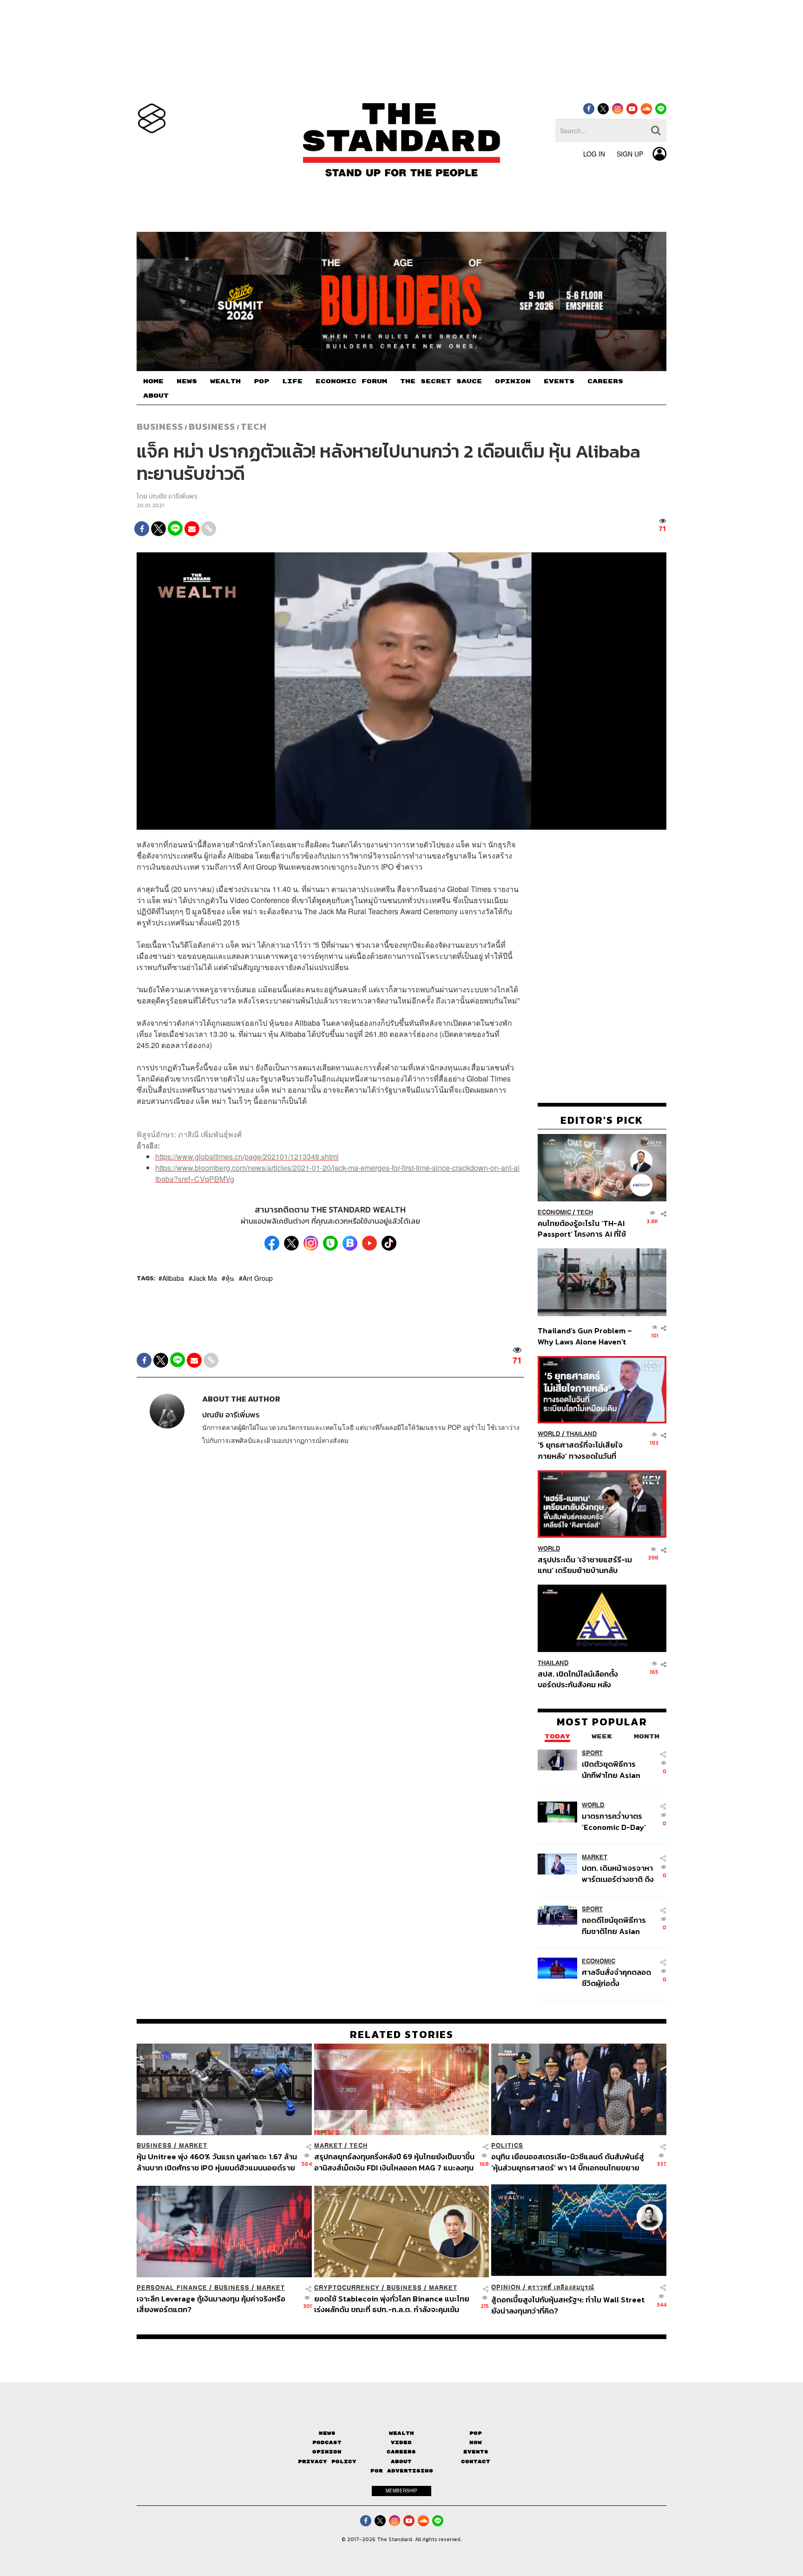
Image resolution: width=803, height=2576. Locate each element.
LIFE (292, 381)
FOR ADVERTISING (402, 2471)
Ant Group (258, 1278)
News (327, 2433)
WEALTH (225, 381)
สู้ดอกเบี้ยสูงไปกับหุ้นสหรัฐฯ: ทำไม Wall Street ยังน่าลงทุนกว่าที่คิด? (568, 2305)
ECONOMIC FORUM (351, 381)
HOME (153, 381)
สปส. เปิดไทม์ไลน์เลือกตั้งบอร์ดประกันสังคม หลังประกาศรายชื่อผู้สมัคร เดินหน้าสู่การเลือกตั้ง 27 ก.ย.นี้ (581, 1679)
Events (476, 2452)
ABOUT (156, 396)
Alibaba (173, 1278)
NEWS (187, 381)
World (549, 1434)
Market (595, 1857)
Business (160, 426)
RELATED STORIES (402, 2034)
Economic (554, 1212)
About (401, 2461)
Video (401, 2442)
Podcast (327, 2442)
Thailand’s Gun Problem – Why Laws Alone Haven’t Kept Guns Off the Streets (585, 1336)
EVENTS (559, 381)
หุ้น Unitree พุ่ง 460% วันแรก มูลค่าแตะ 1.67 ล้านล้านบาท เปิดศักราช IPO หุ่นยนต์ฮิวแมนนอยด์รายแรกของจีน (217, 2162)
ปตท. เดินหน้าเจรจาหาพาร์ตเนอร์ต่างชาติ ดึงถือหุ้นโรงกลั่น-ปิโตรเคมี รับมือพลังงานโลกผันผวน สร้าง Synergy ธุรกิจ (618, 1873)
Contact (476, 2461)
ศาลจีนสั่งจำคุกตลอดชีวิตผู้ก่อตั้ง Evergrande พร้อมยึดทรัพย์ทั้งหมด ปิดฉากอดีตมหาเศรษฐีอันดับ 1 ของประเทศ (618, 1977)
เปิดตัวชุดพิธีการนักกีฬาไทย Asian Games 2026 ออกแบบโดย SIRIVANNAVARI (611, 1769)
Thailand (582, 1434)
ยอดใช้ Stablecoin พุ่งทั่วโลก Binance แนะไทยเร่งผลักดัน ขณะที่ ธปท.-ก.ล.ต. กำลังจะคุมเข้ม (392, 2304)
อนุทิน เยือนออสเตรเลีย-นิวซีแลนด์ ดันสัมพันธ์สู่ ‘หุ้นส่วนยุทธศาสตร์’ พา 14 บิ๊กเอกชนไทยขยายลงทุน (568, 2162)
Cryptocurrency (347, 2288)
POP (261, 381)
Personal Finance (172, 2288)
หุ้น (230, 1278)
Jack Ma (205, 1278)
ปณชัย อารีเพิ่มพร (173, 496)
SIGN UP (630, 154)
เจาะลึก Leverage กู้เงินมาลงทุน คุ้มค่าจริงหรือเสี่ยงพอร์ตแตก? (211, 2304)
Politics (507, 2146)
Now (476, 2442)
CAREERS (605, 381)
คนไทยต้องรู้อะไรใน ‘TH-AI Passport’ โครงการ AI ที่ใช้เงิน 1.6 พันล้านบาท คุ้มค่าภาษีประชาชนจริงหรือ (584, 1228)
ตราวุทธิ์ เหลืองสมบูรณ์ (561, 2287)
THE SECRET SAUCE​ (441, 381)
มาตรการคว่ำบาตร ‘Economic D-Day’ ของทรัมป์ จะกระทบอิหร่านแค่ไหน (614, 1821)
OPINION (513, 381)
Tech (254, 426)
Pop (476, 2433)
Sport (592, 1753)
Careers (401, 2452)
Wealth (401, 2433)
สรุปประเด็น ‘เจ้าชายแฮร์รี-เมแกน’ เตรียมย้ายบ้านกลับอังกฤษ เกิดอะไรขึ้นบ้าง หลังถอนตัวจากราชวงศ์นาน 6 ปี (585, 1564)
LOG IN (594, 154)
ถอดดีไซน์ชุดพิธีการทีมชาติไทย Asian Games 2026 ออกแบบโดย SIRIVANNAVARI (614, 1925)
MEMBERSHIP (401, 2491)
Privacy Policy (327, 2461)
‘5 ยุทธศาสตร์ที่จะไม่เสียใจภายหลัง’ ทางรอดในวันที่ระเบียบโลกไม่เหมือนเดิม (580, 1450)
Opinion (506, 2287)
